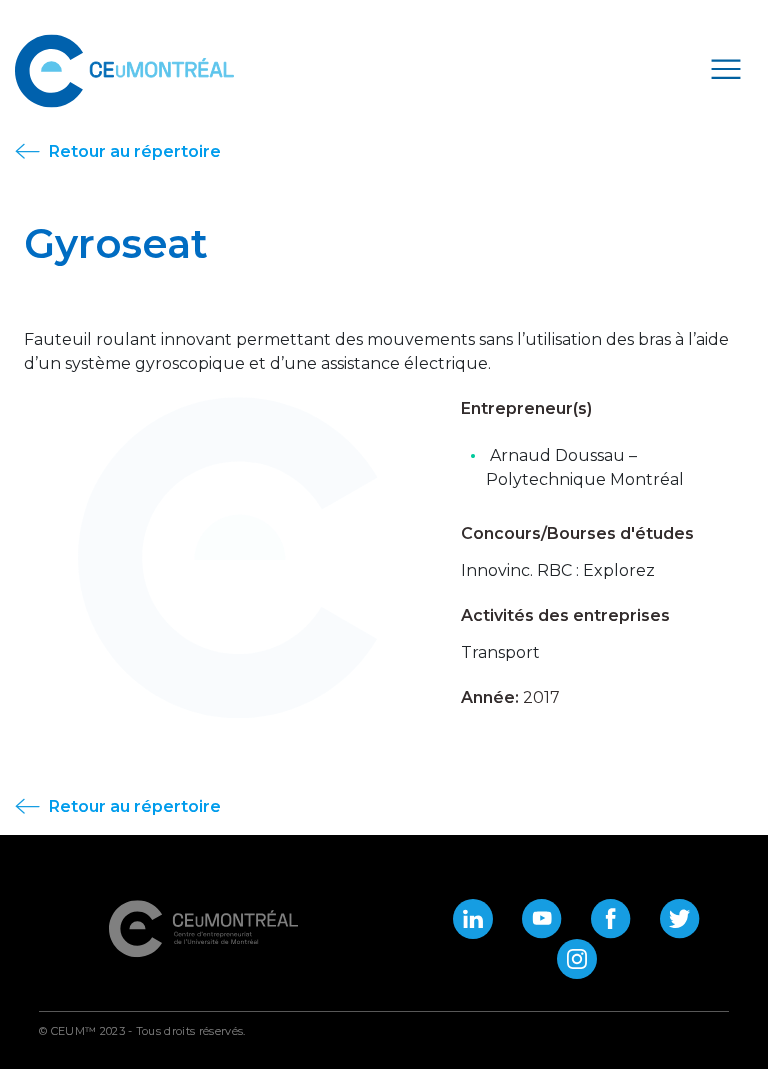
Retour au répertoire (133, 151)
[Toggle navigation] (726, 68)
